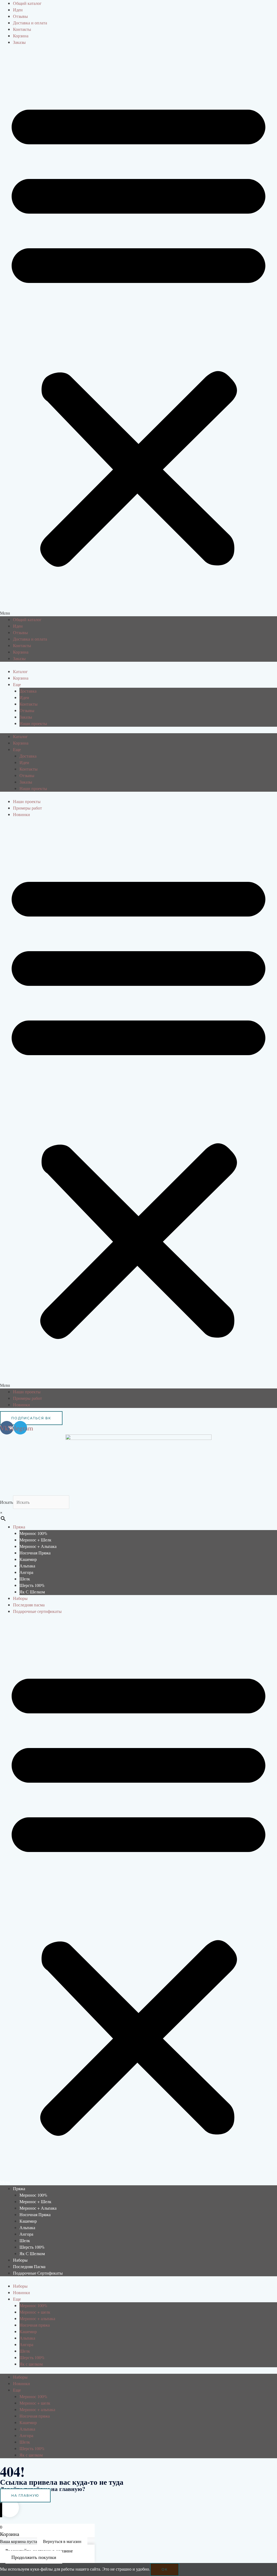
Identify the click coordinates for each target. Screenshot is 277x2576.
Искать (6, 1502)
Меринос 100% (33, 1533)
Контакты (22, 29)
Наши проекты (33, 723)
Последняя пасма (29, 1605)
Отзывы (20, 16)
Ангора (26, 1572)
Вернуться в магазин (62, 2541)
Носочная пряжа (35, 1553)
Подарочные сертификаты (37, 1611)
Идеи (18, 10)
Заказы (19, 42)
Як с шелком (32, 1592)
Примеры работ (27, 808)
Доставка (28, 691)
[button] (138, 334)
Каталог (20, 671)
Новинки (22, 814)
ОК (165, 2569)
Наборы (20, 1598)
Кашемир (28, 1559)
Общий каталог (27, 3)
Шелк (25, 1579)
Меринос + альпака (38, 1546)
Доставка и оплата (30, 23)
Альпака (27, 1566)
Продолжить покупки (34, 2557)
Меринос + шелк (35, 1540)
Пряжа (19, 1527)
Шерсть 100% (32, 1585)
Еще (17, 684)
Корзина (21, 36)
